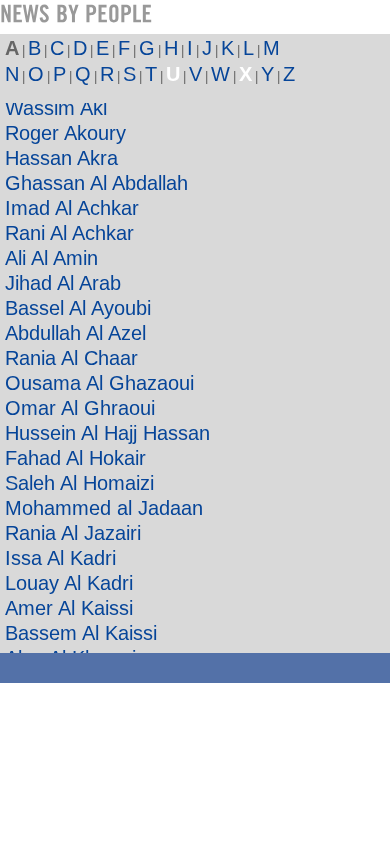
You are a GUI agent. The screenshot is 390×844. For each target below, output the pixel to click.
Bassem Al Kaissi (81, 633)
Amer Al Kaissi (69, 608)
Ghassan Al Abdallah (96, 183)
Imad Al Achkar (72, 208)
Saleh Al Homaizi (79, 483)
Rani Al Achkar (69, 233)
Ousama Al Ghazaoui (99, 383)
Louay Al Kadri (69, 583)
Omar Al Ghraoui (80, 408)
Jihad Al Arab (63, 283)
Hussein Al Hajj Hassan (107, 433)
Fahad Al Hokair (75, 458)
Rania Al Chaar (71, 358)
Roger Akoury (65, 133)
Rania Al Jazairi (73, 533)
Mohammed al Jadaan (104, 508)
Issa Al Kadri (60, 558)
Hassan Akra (61, 158)
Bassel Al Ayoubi (78, 308)
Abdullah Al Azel (75, 333)
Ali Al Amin (51, 258)
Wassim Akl (56, 108)
